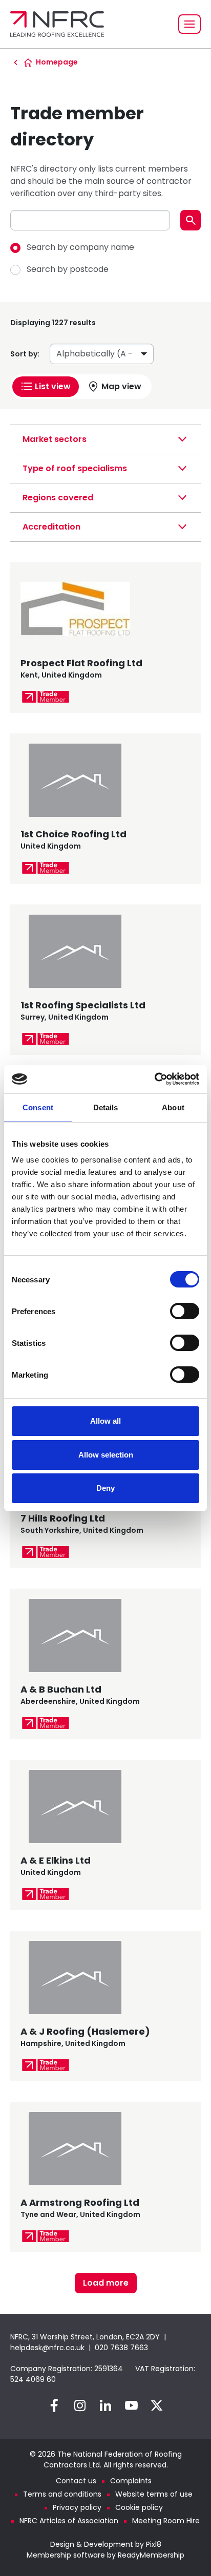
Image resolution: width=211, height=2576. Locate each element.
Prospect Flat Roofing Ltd (81, 663)
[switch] (185, 1311)
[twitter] (157, 2405)
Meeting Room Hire (166, 2521)
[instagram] (80, 2405)
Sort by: (25, 354)
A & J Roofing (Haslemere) (85, 2031)
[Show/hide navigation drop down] (189, 24)
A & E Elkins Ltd (56, 1860)
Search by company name (80, 247)
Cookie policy (139, 2507)
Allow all (105, 1421)
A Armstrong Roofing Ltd (80, 2202)
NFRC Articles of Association (69, 2521)
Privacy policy (77, 2507)
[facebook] (54, 2405)
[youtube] (131, 2405)
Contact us (76, 2481)
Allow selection (106, 1455)
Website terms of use (154, 2494)
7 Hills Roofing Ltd (63, 1518)
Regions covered (58, 498)
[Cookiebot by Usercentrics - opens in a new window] (154, 1079)
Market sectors (55, 439)
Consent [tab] (38, 1107)
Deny (105, 1488)
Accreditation (51, 527)
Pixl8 (154, 2544)
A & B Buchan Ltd (61, 1689)
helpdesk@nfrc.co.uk (47, 2348)
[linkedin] (105, 2405)
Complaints (131, 2481)
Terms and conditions (62, 2494)
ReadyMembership (151, 2555)
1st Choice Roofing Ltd (73, 834)
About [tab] (173, 1107)
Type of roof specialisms (75, 468)
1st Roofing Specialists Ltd (83, 1005)
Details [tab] (106, 1107)
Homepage (57, 62)
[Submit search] (191, 220)
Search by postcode (68, 269)
